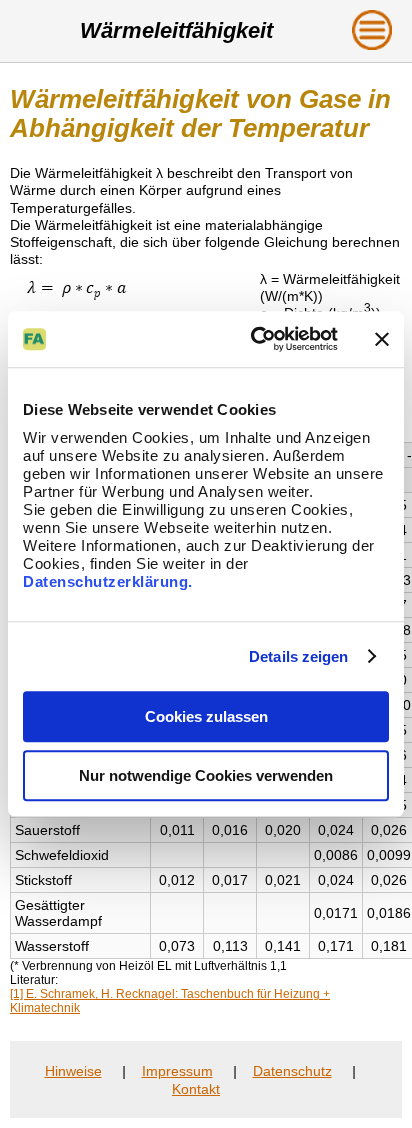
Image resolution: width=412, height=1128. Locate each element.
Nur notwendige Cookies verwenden (206, 775)
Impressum (177, 1071)
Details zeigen (298, 656)
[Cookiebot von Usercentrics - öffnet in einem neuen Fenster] (255, 339)
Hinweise (73, 1071)
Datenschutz (292, 1071)
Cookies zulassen (206, 716)
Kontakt (196, 1089)
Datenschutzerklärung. (108, 581)
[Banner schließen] (382, 339)
